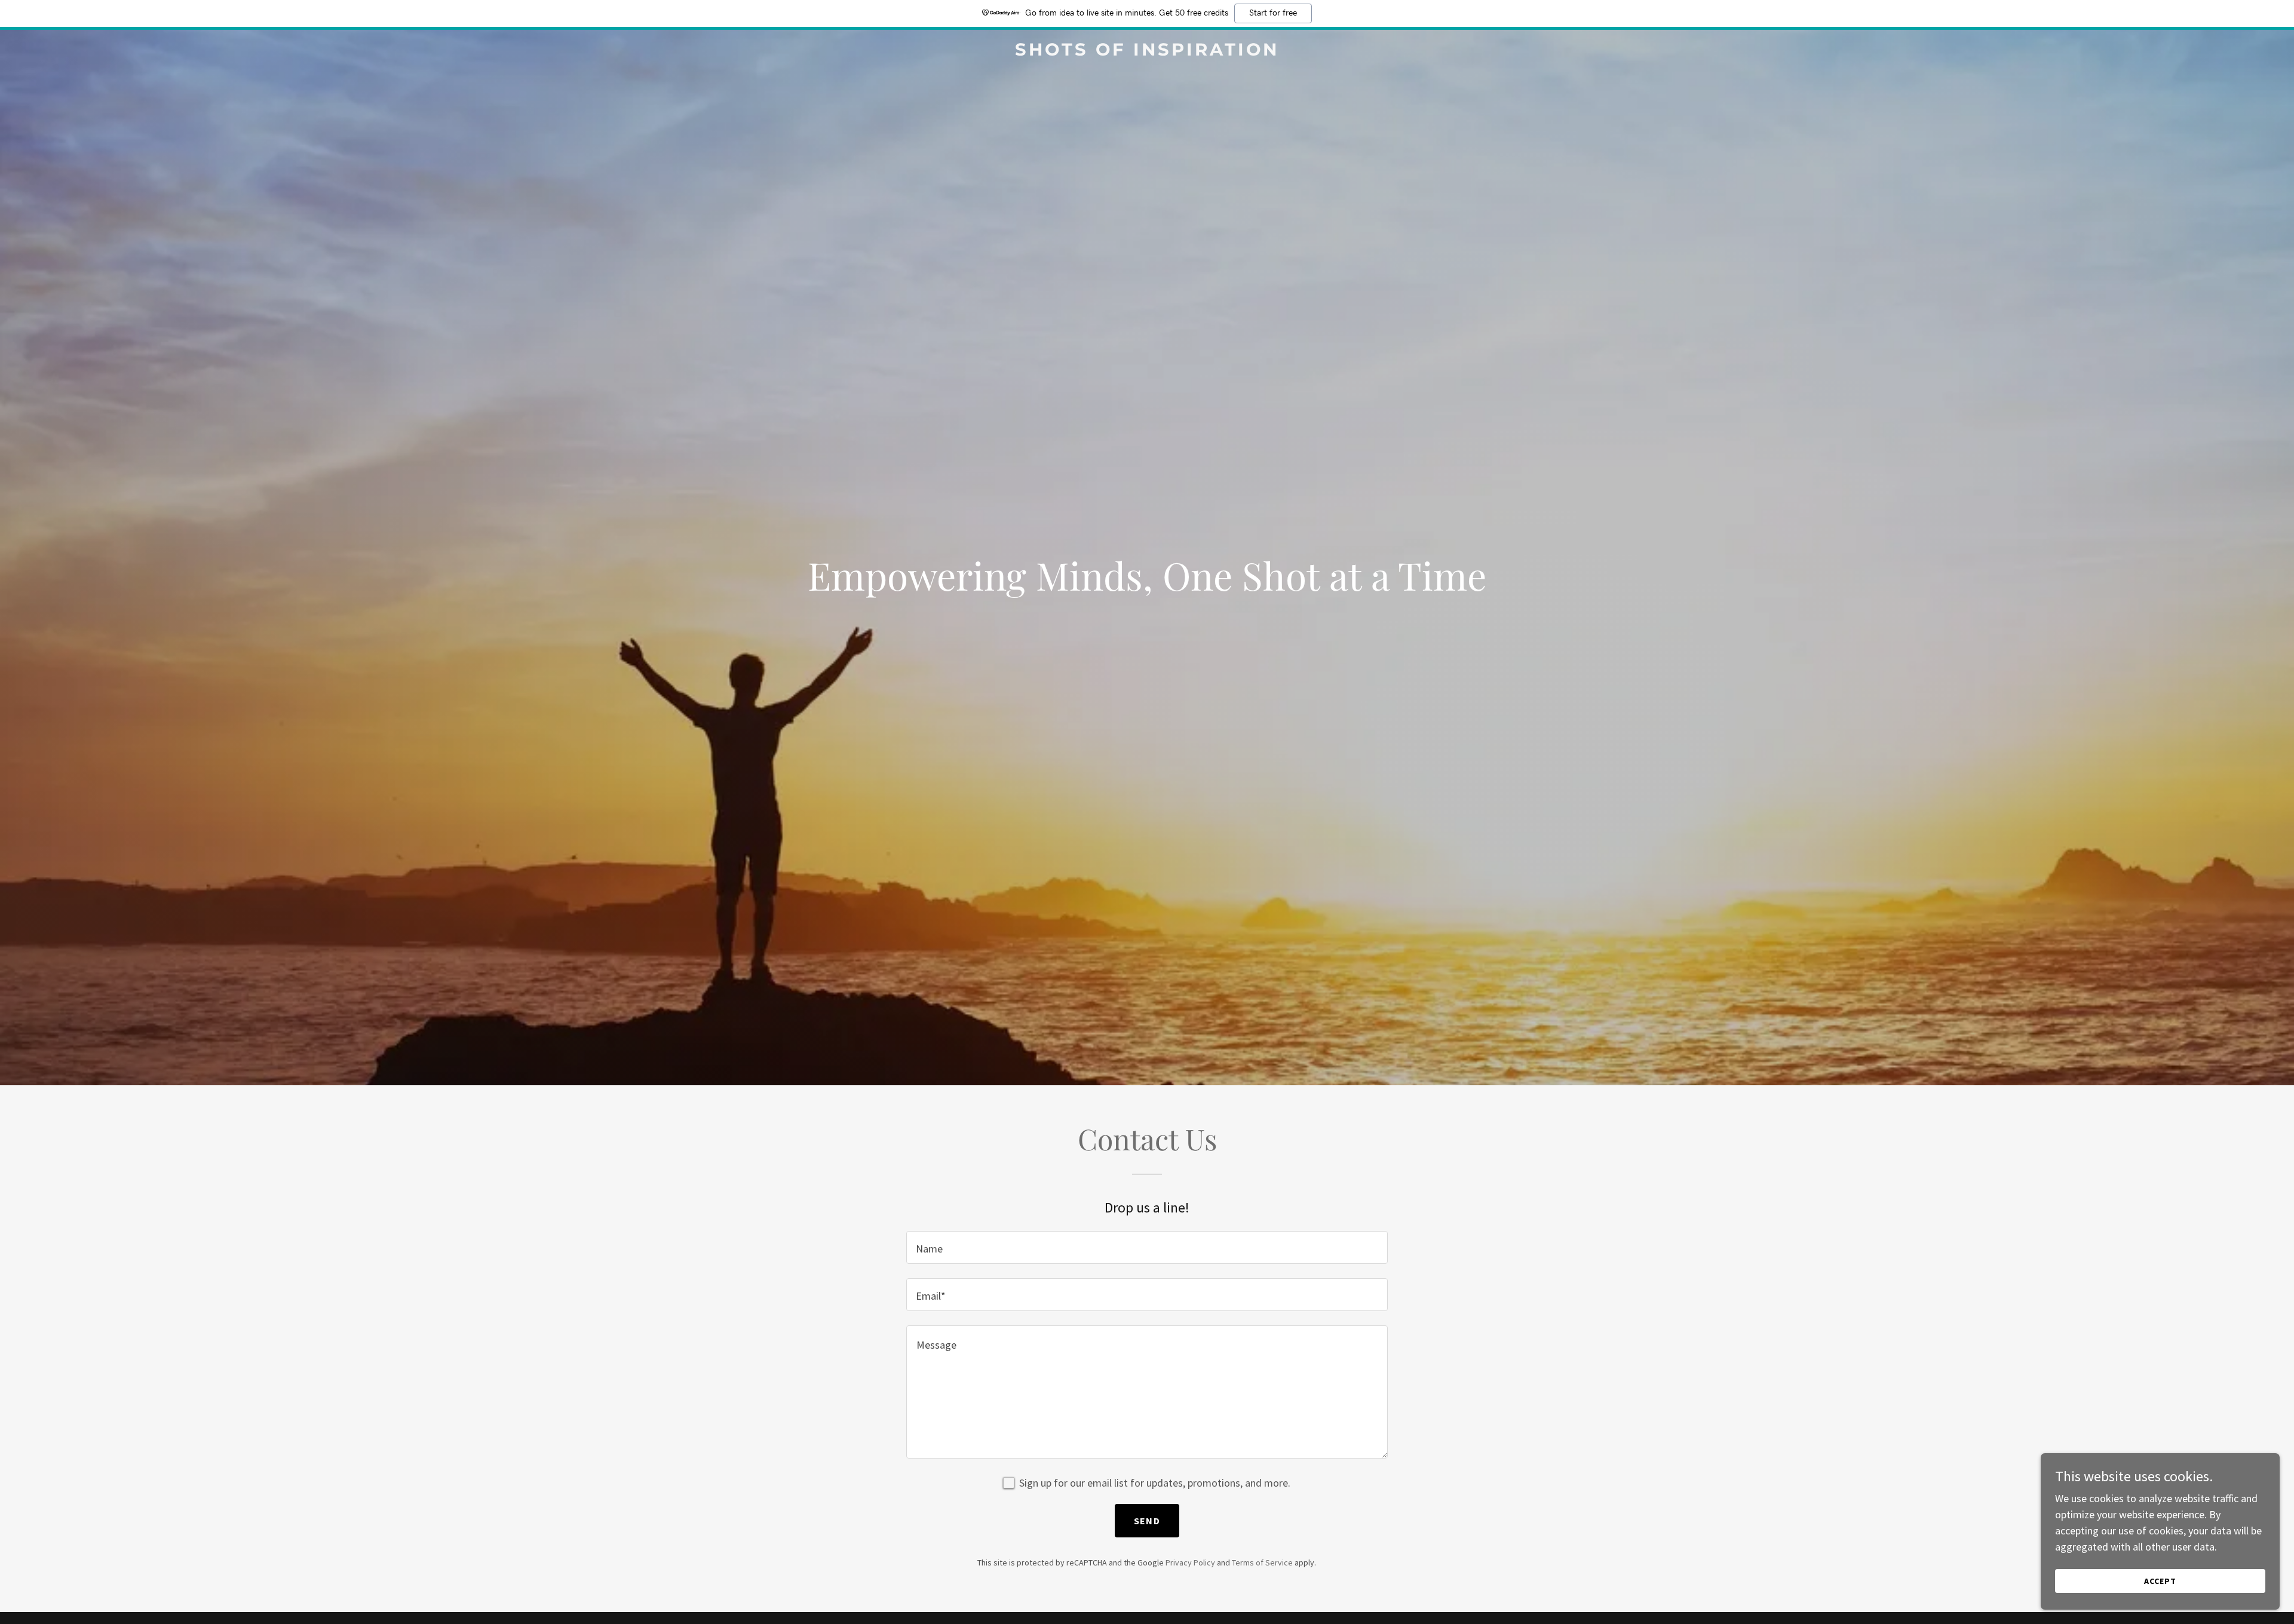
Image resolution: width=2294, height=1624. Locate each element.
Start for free (1273, 13)
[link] (1147, 52)
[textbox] (1147, 1247)
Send (1147, 1521)
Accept (2160, 1581)
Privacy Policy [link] (1190, 1562)
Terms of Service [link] (1262, 1562)
